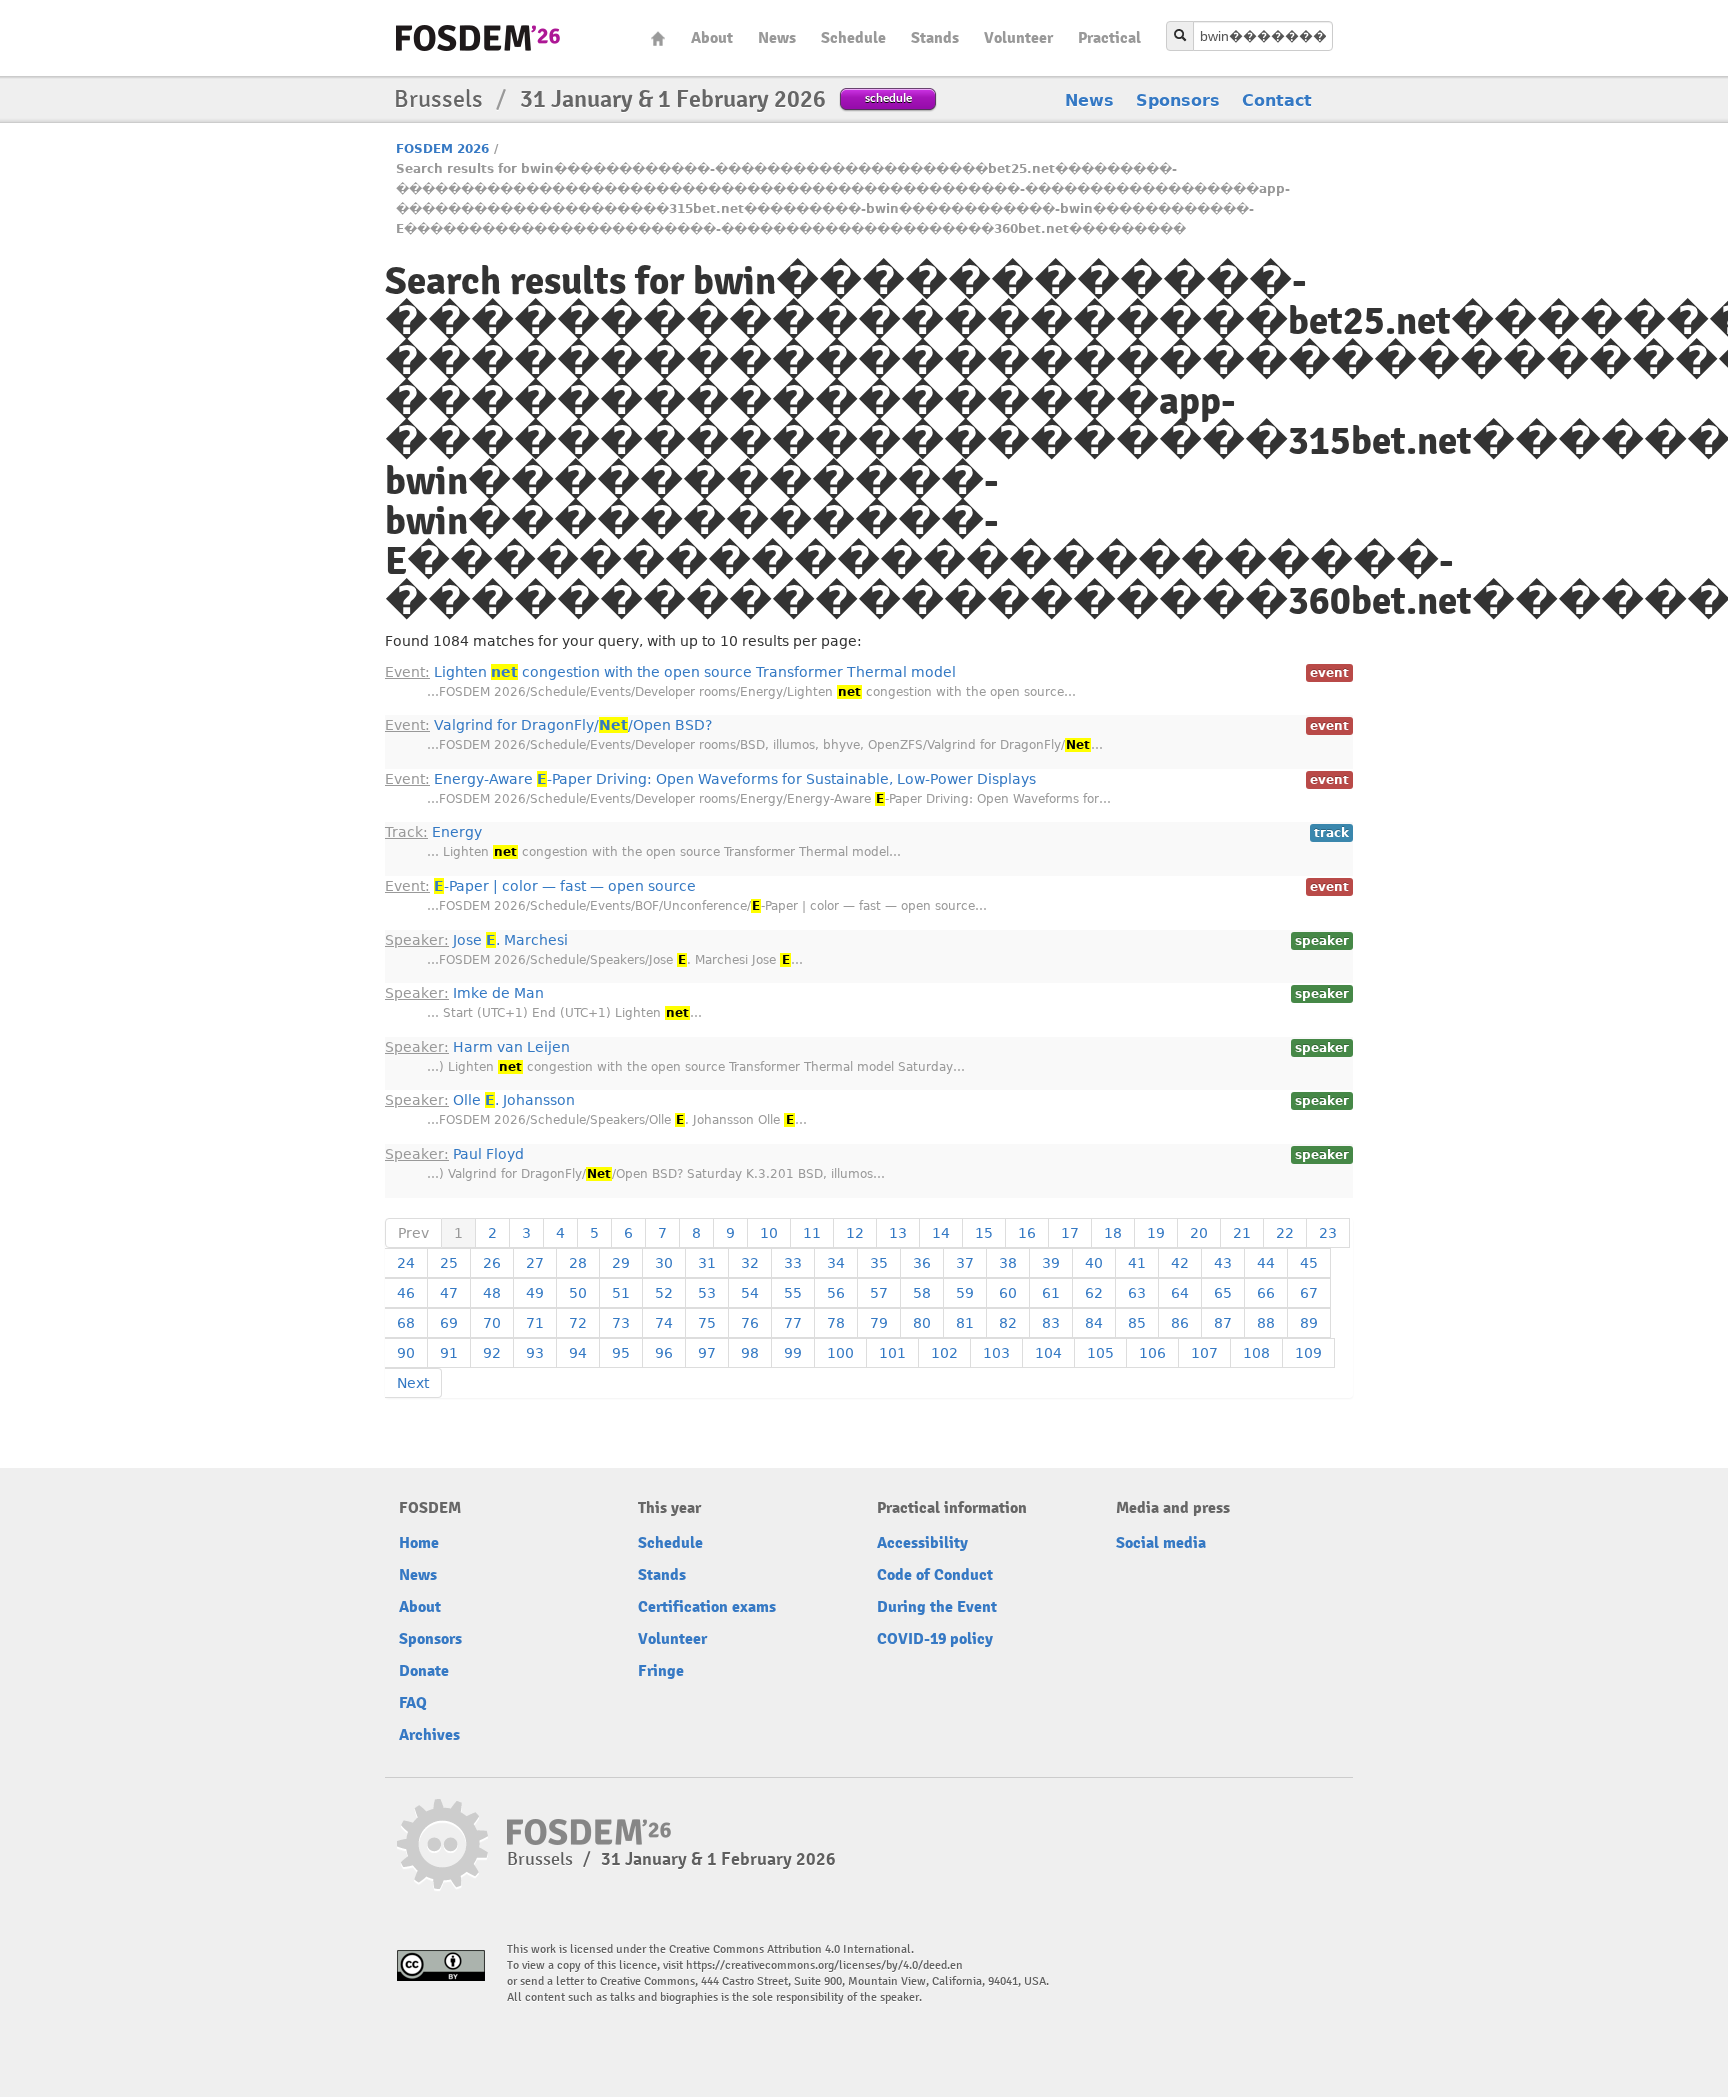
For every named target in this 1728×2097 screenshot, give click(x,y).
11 (812, 1233)
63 (1137, 1293)
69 (449, 1323)
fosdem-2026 (478, 38)
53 (707, 1293)
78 (836, 1323)
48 (492, 1293)
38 (1008, 1263)
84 (1094, 1323)
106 (1152, 1353)
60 (1008, 1293)
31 (707, 1263)
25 (449, 1263)
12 (855, 1233)
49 (535, 1293)
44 (1266, 1263)
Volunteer (1018, 38)
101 (892, 1353)
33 (793, 1263)
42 (1180, 1263)
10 (769, 1233)
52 (664, 1293)
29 (621, 1263)
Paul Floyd (454, 1154)
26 (492, 1263)
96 (664, 1353)
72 (578, 1323)
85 (1137, 1323)
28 (578, 1263)
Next (413, 1383)
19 (1156, 1233)
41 (1137, 1263)
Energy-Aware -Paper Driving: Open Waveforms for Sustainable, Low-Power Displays (710, 779)
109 (1308, 1353)
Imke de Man (464, 993)
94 (578, 1353)
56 (836, 1293)
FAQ (413, 1703)
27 (535, 1263)
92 (492, 1353)
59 (965, 1293)
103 (996, 1353)
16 (1027, 1233)
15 (984, 1233)
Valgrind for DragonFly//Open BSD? (548, 725)
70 (492, 1323)
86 (1180, 1323)
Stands (935, 38)
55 (793, 1293)
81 (965, 1323)
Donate (424, 1671)
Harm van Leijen (477, 1047)
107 (1204, 1353)
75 (707, 1323)
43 (1223, 1263)
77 (793, 1323)
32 (750, 1263)
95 (621, 1353)
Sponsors (1178, 100)
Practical (1109, 38)
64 (1180, 1293)
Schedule (853, 38)
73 (621, 1323)
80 (922, 1323)
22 (1285, 1233)
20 (1199, 1233)
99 (793, 1353)
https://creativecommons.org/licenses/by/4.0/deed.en (824, 1965)
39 (1051, 1263)
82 (1008, 1323)
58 (922, 1293)
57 (879, 1293)
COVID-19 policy (935, 1639)
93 (535, 1353)
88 (1266, 1323)
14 (941, 1233)
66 (1266, 1293)
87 (1223, 1323)
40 (1094, 1263)
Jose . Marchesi (476, 940)
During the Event (937, 1607)
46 (406, 1293)
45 (1309, 1263)
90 (406, 1353)
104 (1048, 1353)
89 (1309, 1323)
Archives (429, 1735)
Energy (433, 832)
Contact (1277, 100)
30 (664, 1263)
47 (449, 1293)
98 (750, 1353)
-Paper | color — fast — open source (540, 886)
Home (658, 38)
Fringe (661, 1671)
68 (406, 1323)
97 (707, 1353)
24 (406, 1263)
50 (578, 1293)
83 (1051, 1323)
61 (1051, 1293)
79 (879, 1323)
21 (1242, 1233)
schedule (888, 97)
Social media (1161, 1543)
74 (664, 1323)
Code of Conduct (935, 1575)
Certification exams (707, 1607)
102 (944, 1353)
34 (836, 1263)
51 (621, 1293)
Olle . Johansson (480, 1100)
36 (922, 1263)
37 (965, 1263)
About (712, 38)
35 (879, 1263)
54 (750, 1293)
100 (840, 1353)
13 (898, 1233)
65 (1223, 1293)
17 (1070, 1233)
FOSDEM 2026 (442, 149)
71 (535, 1323)
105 (1100, 1353)
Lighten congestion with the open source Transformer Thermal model (670, 672)
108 (1256, 1353)
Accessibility (922, 1543)
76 (750, 1323)
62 (1094, 1293)
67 (1309, 1293)
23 (1328, 1233)
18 (1113, 1233)
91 (449, 1353)
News (777, 38)
